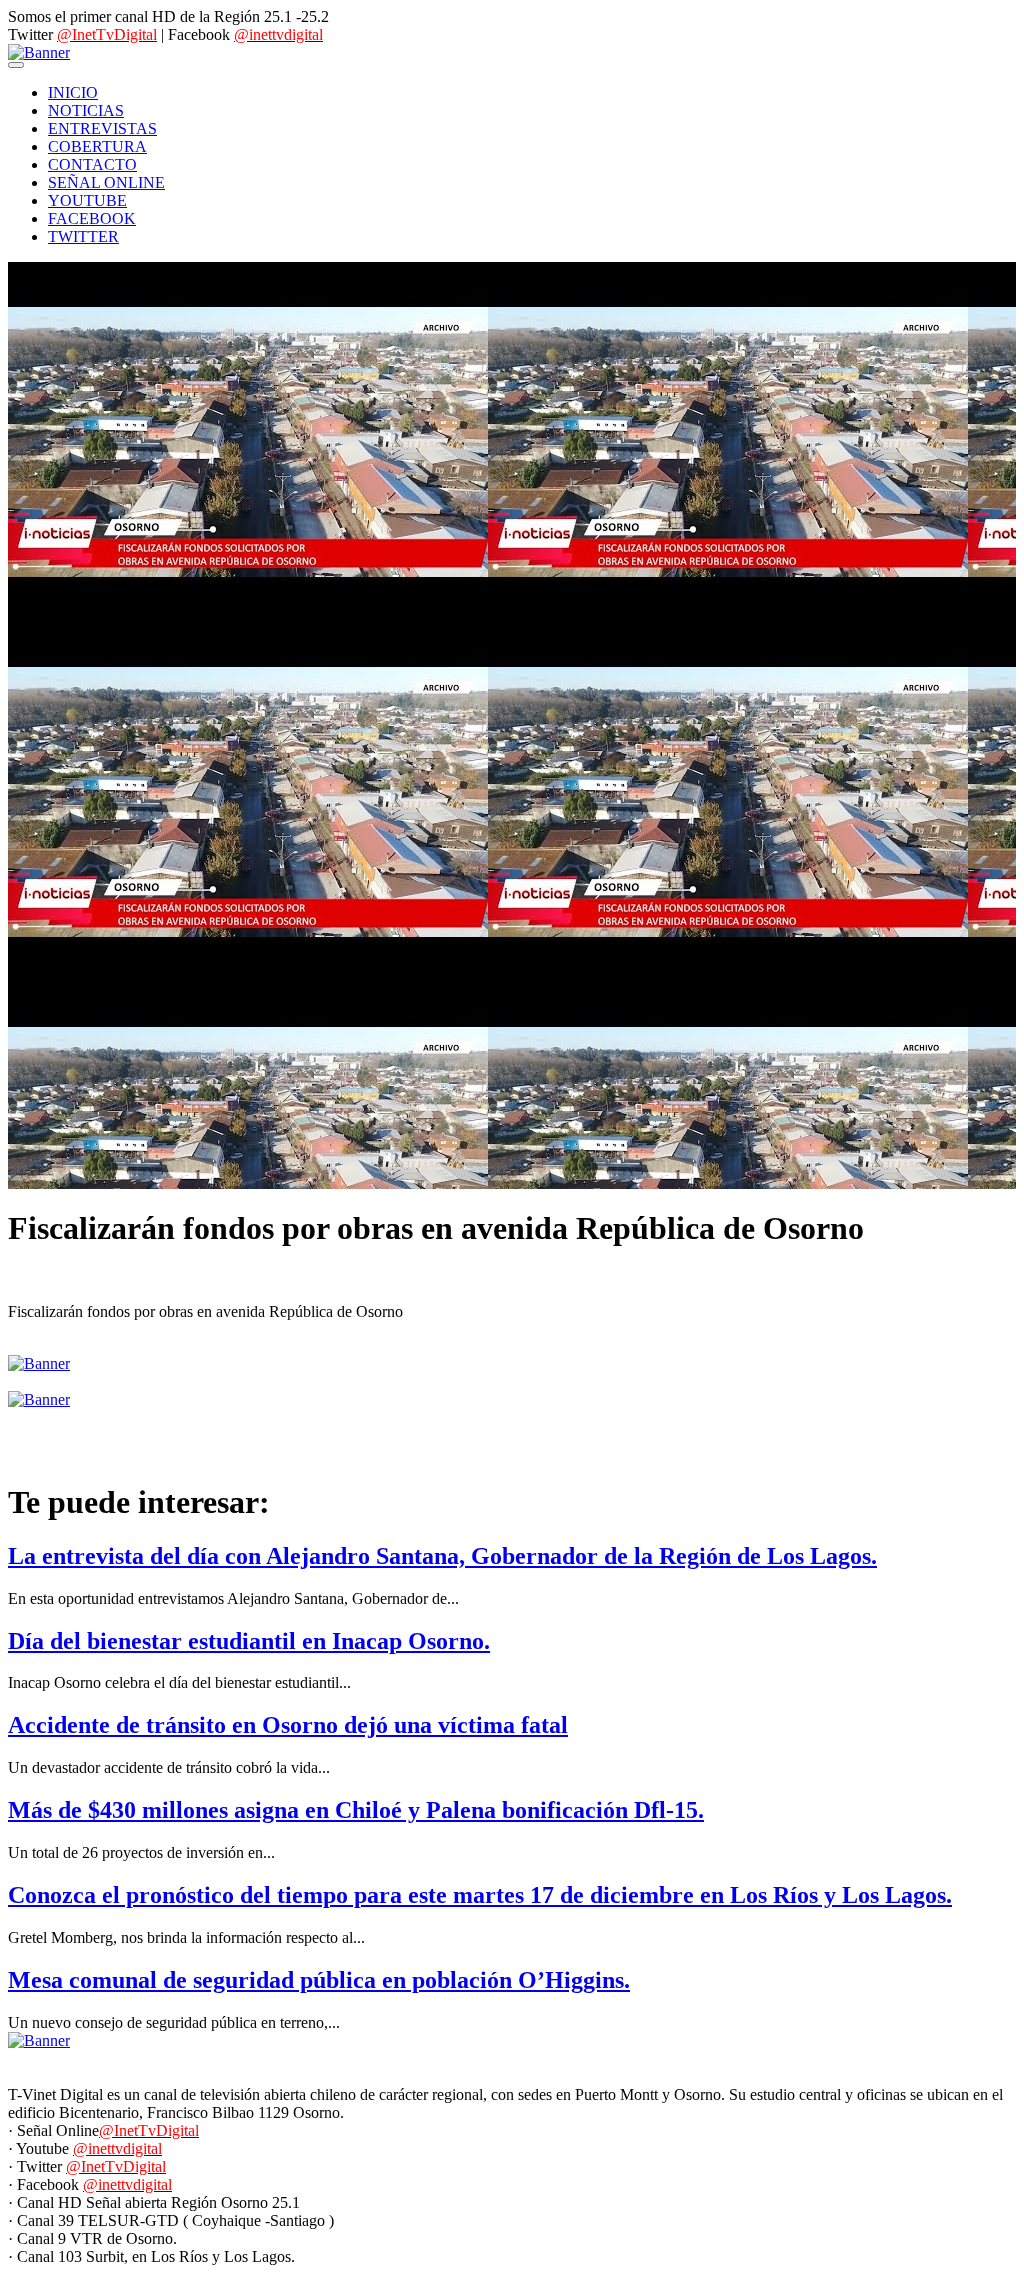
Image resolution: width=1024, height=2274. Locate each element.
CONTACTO (92, 164)
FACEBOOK (92, 218)
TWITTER (83, 236)
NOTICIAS (86, 110)
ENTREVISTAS (102, 128)
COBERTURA (97, 146)
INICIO (73, 92)
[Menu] (16, 65)
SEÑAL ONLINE (106, 182)
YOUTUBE (87, 200)
